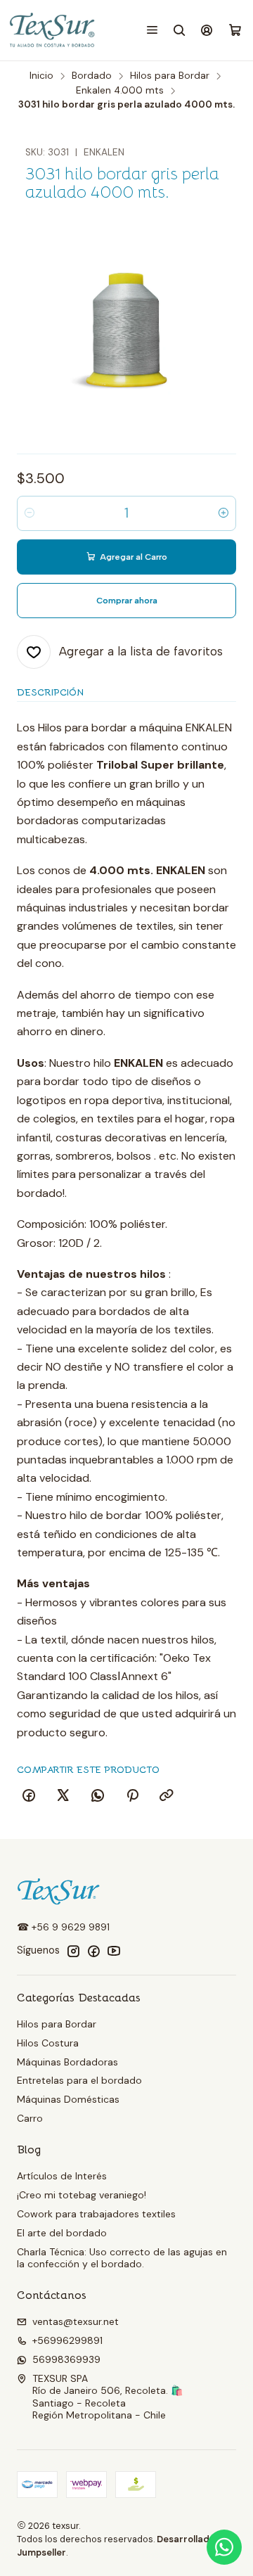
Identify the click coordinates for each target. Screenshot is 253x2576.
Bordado (92, 76)
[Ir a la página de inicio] (53, 30)
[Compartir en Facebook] (29, 1796)
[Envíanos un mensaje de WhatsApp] (224, 2547)
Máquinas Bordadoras (67, 2062)
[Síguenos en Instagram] (73, 1951)
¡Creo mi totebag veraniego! (82, 2195)
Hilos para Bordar (170, 76)
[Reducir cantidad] (30, 513)
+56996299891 (67, 2340)
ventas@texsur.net (76, 2321)
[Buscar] (180, 30)
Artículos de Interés (62, 2176)
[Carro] (235, 31)
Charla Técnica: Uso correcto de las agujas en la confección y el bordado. (122, 2258)
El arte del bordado (62, 2233)
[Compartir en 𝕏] (63, 1796)
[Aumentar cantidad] (223, 513)
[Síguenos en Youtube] (114, 1951)
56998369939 (66, 2359)
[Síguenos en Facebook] (93, 1951)
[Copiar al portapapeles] (167, 1796)
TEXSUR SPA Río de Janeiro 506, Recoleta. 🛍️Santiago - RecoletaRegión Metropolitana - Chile (108, 2397)
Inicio (41, 76)
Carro (30, 2118)
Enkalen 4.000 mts (120, 91)
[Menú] (152, 30)
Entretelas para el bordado (79, 2080)
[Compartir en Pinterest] (132, 1796)
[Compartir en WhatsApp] (98, 1796)
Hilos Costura (48, 2043)
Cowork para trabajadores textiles (96, 2214)
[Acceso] (207, 30)
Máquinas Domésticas (68, 2099)
